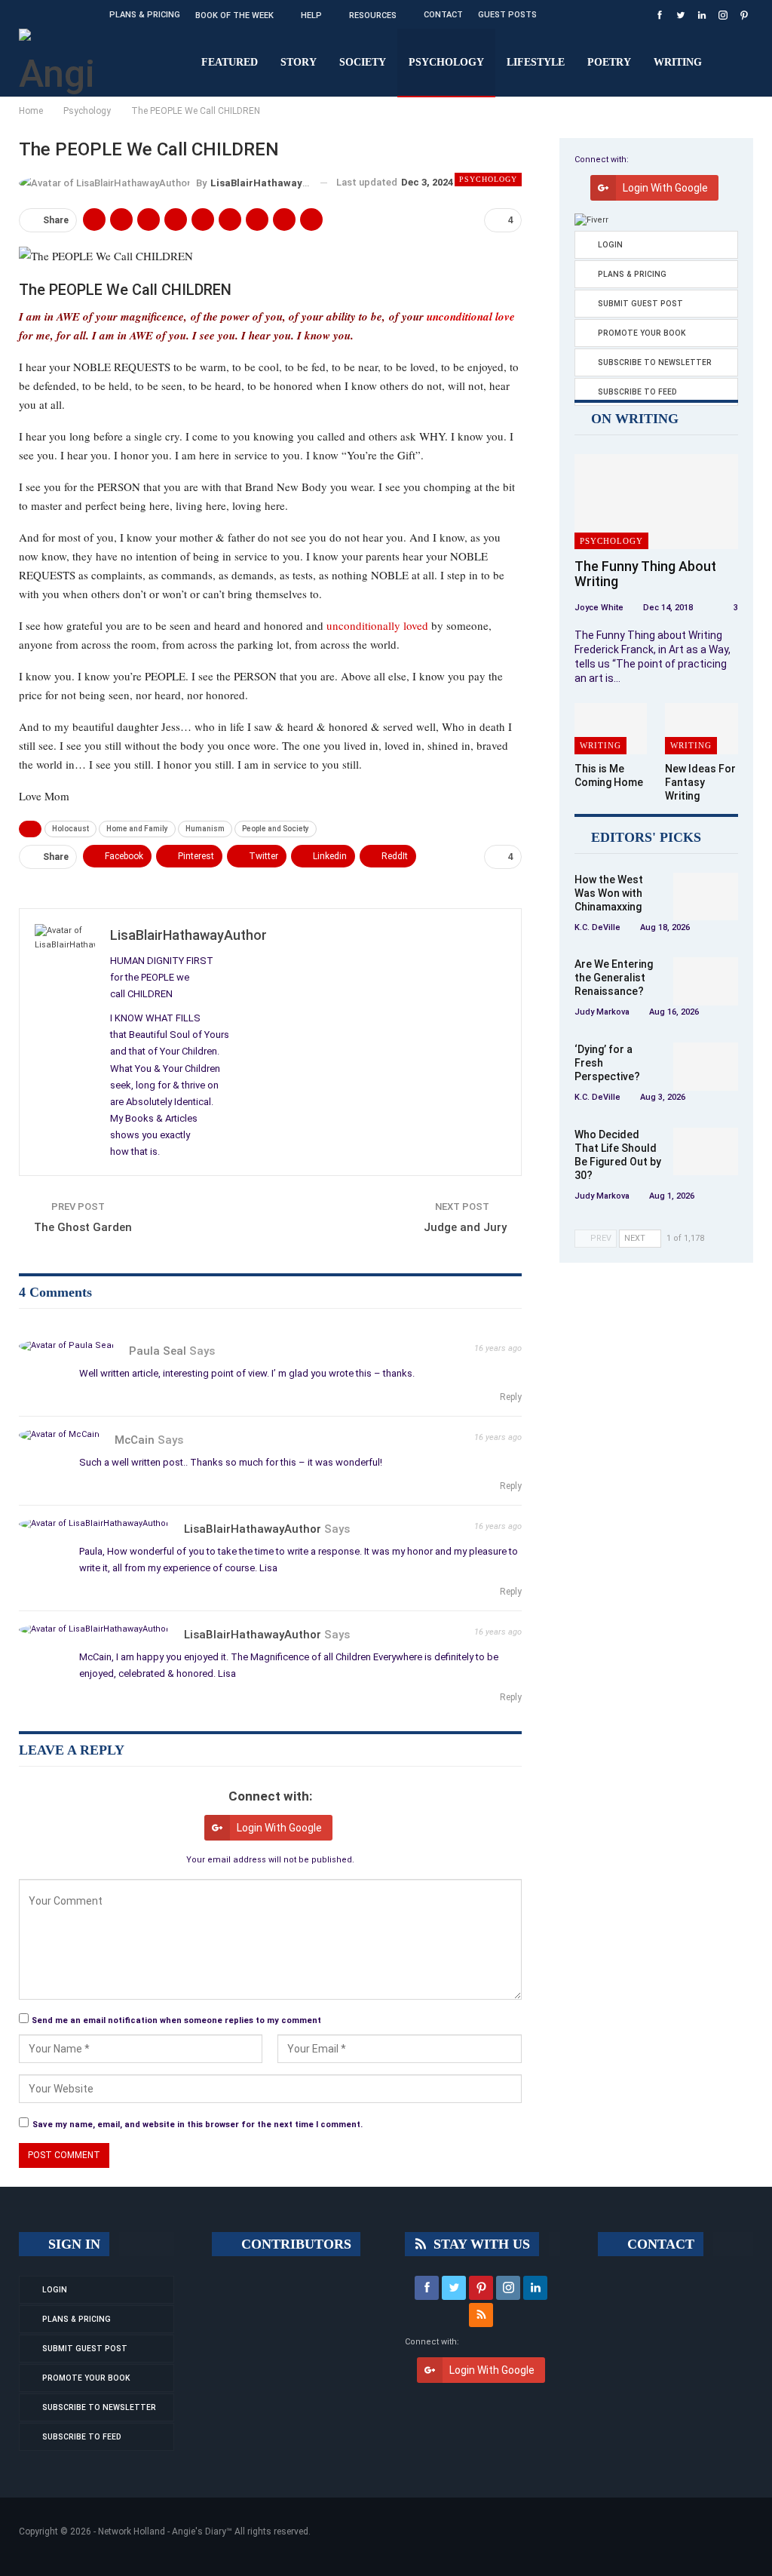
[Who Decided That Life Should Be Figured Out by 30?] (706, 1152)
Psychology (446, 62)
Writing (678, 62)
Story (299, 62)
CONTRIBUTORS (294, 2244)
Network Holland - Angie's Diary (162, 2531)
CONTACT (659, 2244)
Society (363, 62)
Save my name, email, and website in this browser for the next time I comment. (198, 2125)
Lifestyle (536, 62)
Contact (443, 15)
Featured (230, 62)
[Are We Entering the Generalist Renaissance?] (706, 981)
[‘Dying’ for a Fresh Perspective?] (706, 1067)
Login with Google (279, 1828)
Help (311, 15)
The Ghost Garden (83, 1227)
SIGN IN (72, 2244)
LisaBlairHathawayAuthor (253, 1529)
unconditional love (471, 316)
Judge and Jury (465, 1227)
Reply (510, 1397)
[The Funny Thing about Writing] (656, 502)
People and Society (276, 829)
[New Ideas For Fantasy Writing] (702, 729)
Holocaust (70, 829)
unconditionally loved (377, 625)
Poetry (609, 62)
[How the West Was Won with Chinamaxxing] (706, 897)
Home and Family (137, 829)
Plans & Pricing (145, 15)
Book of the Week (234, 15)
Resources (373, 15)
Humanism (205, 829)
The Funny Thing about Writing (645, 574)
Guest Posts (507, 15)
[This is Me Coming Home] (611, 729)
